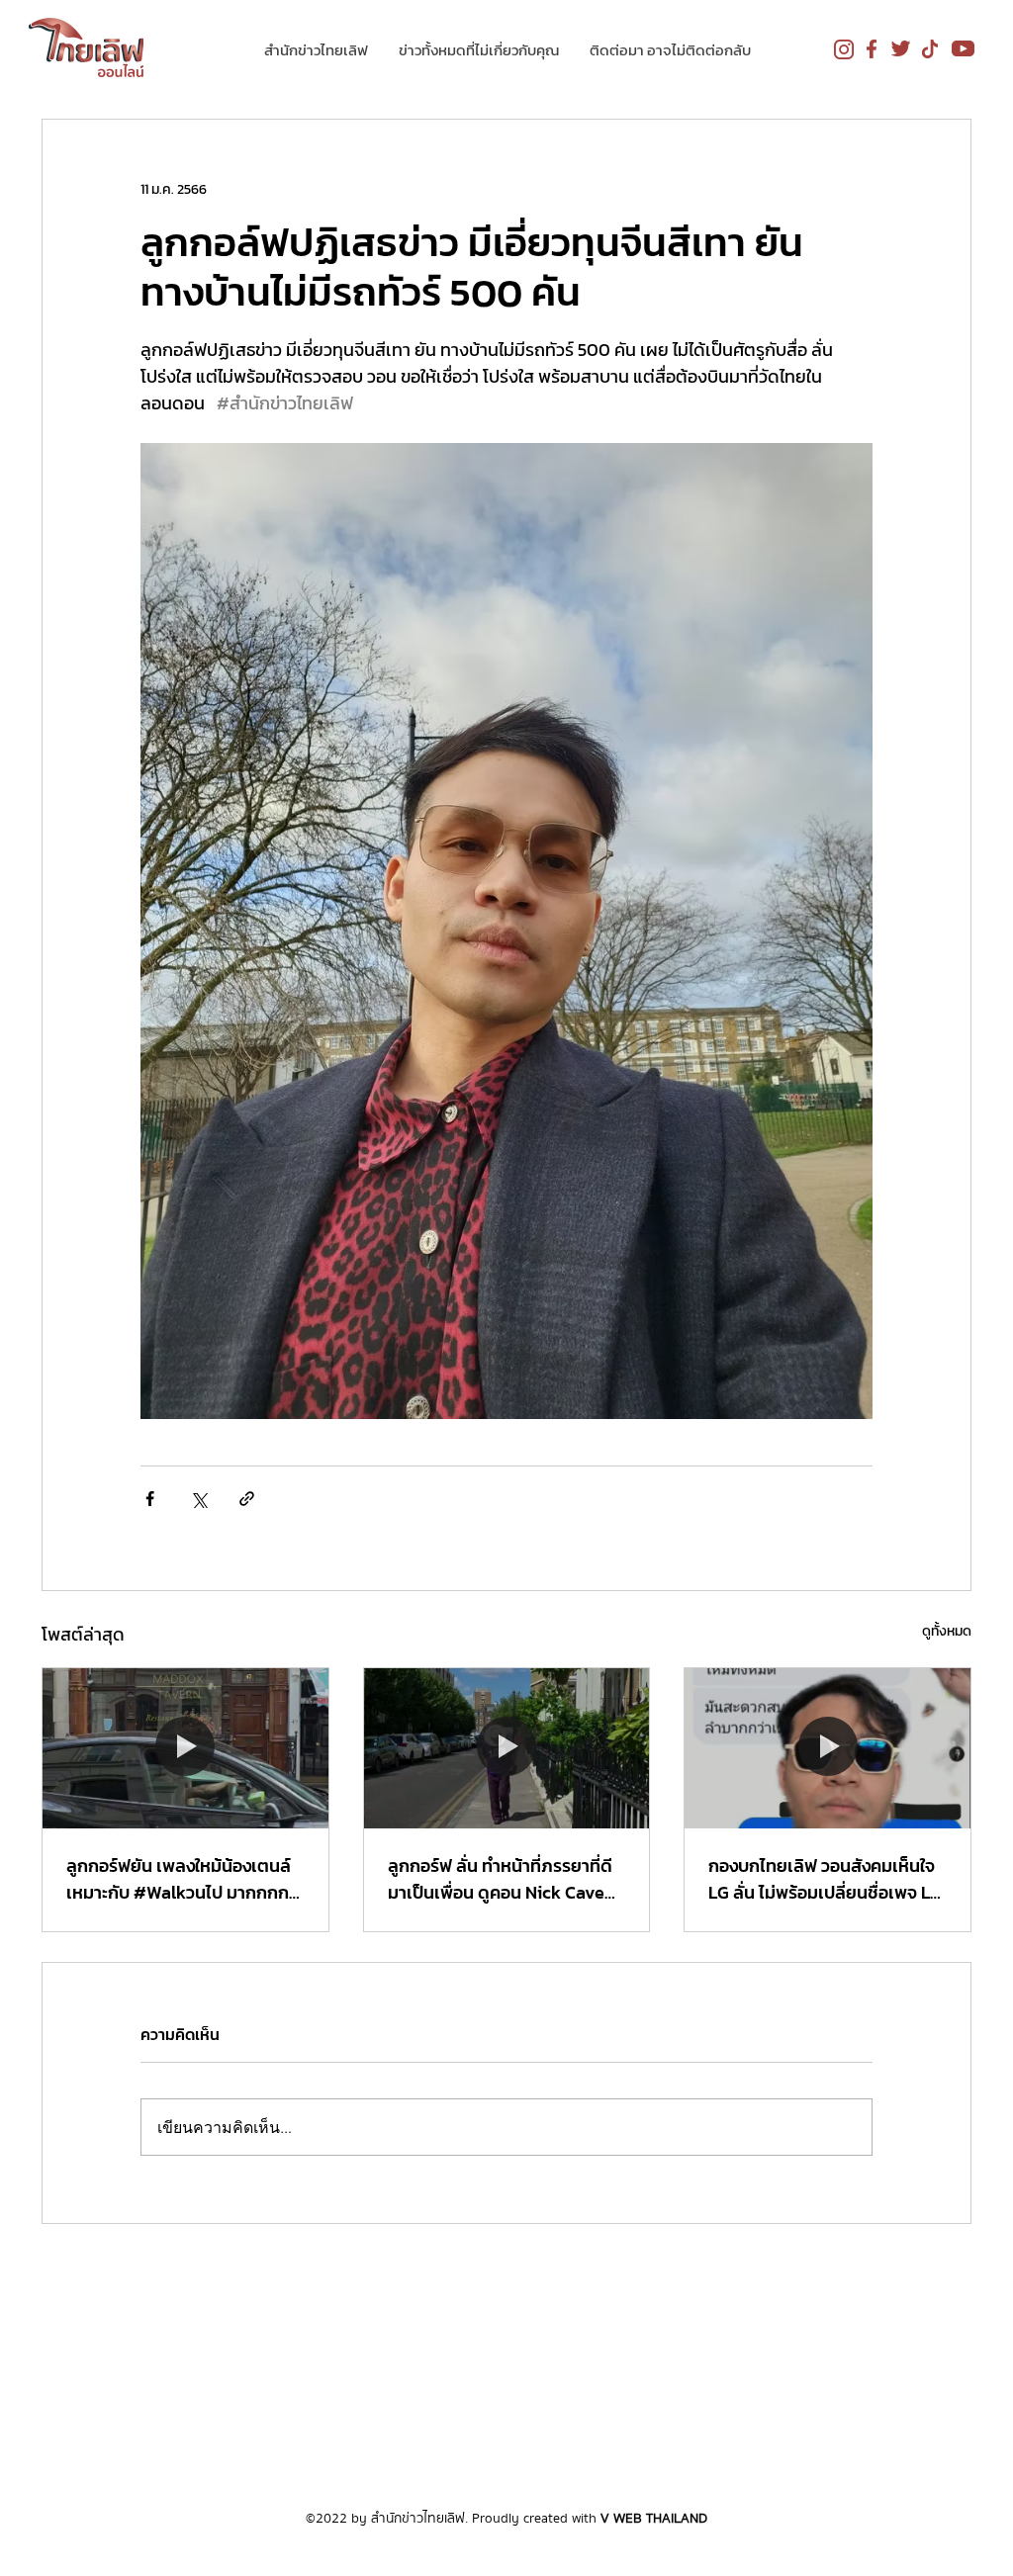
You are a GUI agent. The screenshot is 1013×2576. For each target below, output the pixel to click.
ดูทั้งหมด (947, 1631)
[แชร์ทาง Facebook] (150, 1499)
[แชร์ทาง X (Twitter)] (198, 1499)
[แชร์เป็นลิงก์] (247, 1499)
